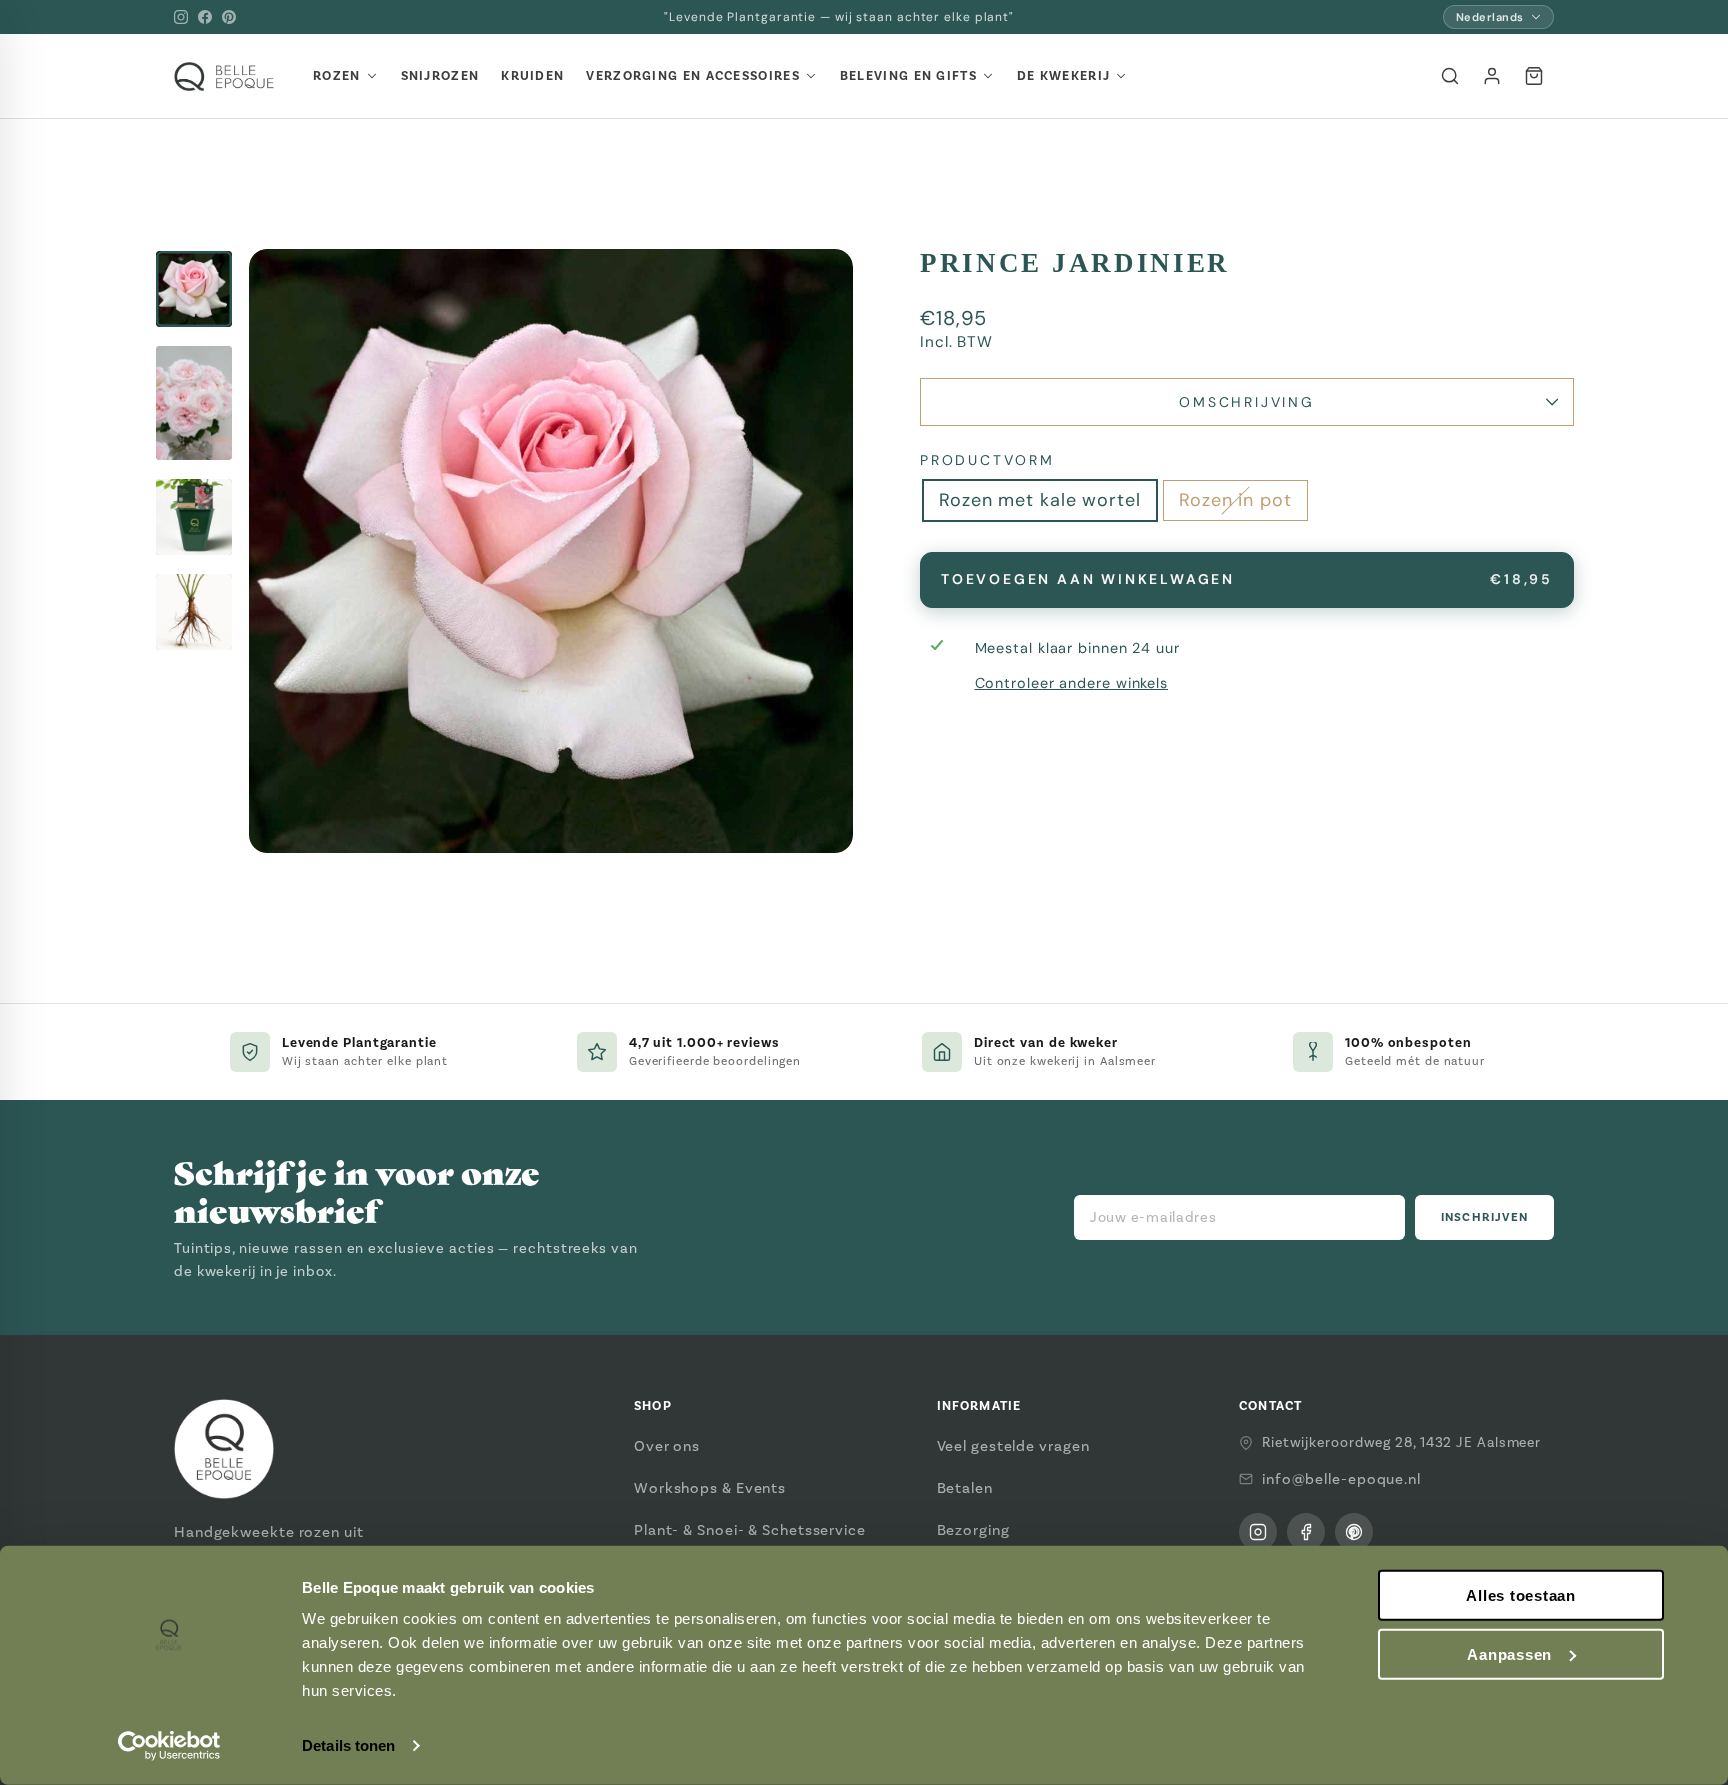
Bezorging (973, 1530)
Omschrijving (1247, 402)
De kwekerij (1063, 76)
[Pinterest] (229, 17)
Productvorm (987, 460)
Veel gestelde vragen (1013, 1446)
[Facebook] (205, 17)
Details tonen (348, 1745)
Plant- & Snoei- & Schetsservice (750, 1530)
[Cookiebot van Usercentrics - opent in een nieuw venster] (169, 1746)
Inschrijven (1484, 1217)
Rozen (337, 76)
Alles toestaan (1521, 1595)
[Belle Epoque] (224, 76)
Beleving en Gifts (908, 76)
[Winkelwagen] (1534, 76)
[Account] (1492, 76)
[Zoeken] (1450, 76)
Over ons (667, 1446)
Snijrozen (440, 76)
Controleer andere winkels (1072, 683)
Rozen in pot (1235, 500)
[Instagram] (181, 17)
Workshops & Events (710, 1488)
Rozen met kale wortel (1040, 500)
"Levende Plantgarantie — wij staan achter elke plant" (839, 17)
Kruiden (532, 76)
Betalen (965, 1488)
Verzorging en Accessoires (693, 76)
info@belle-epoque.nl (1341, 1479)
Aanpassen (1509, 1654)
